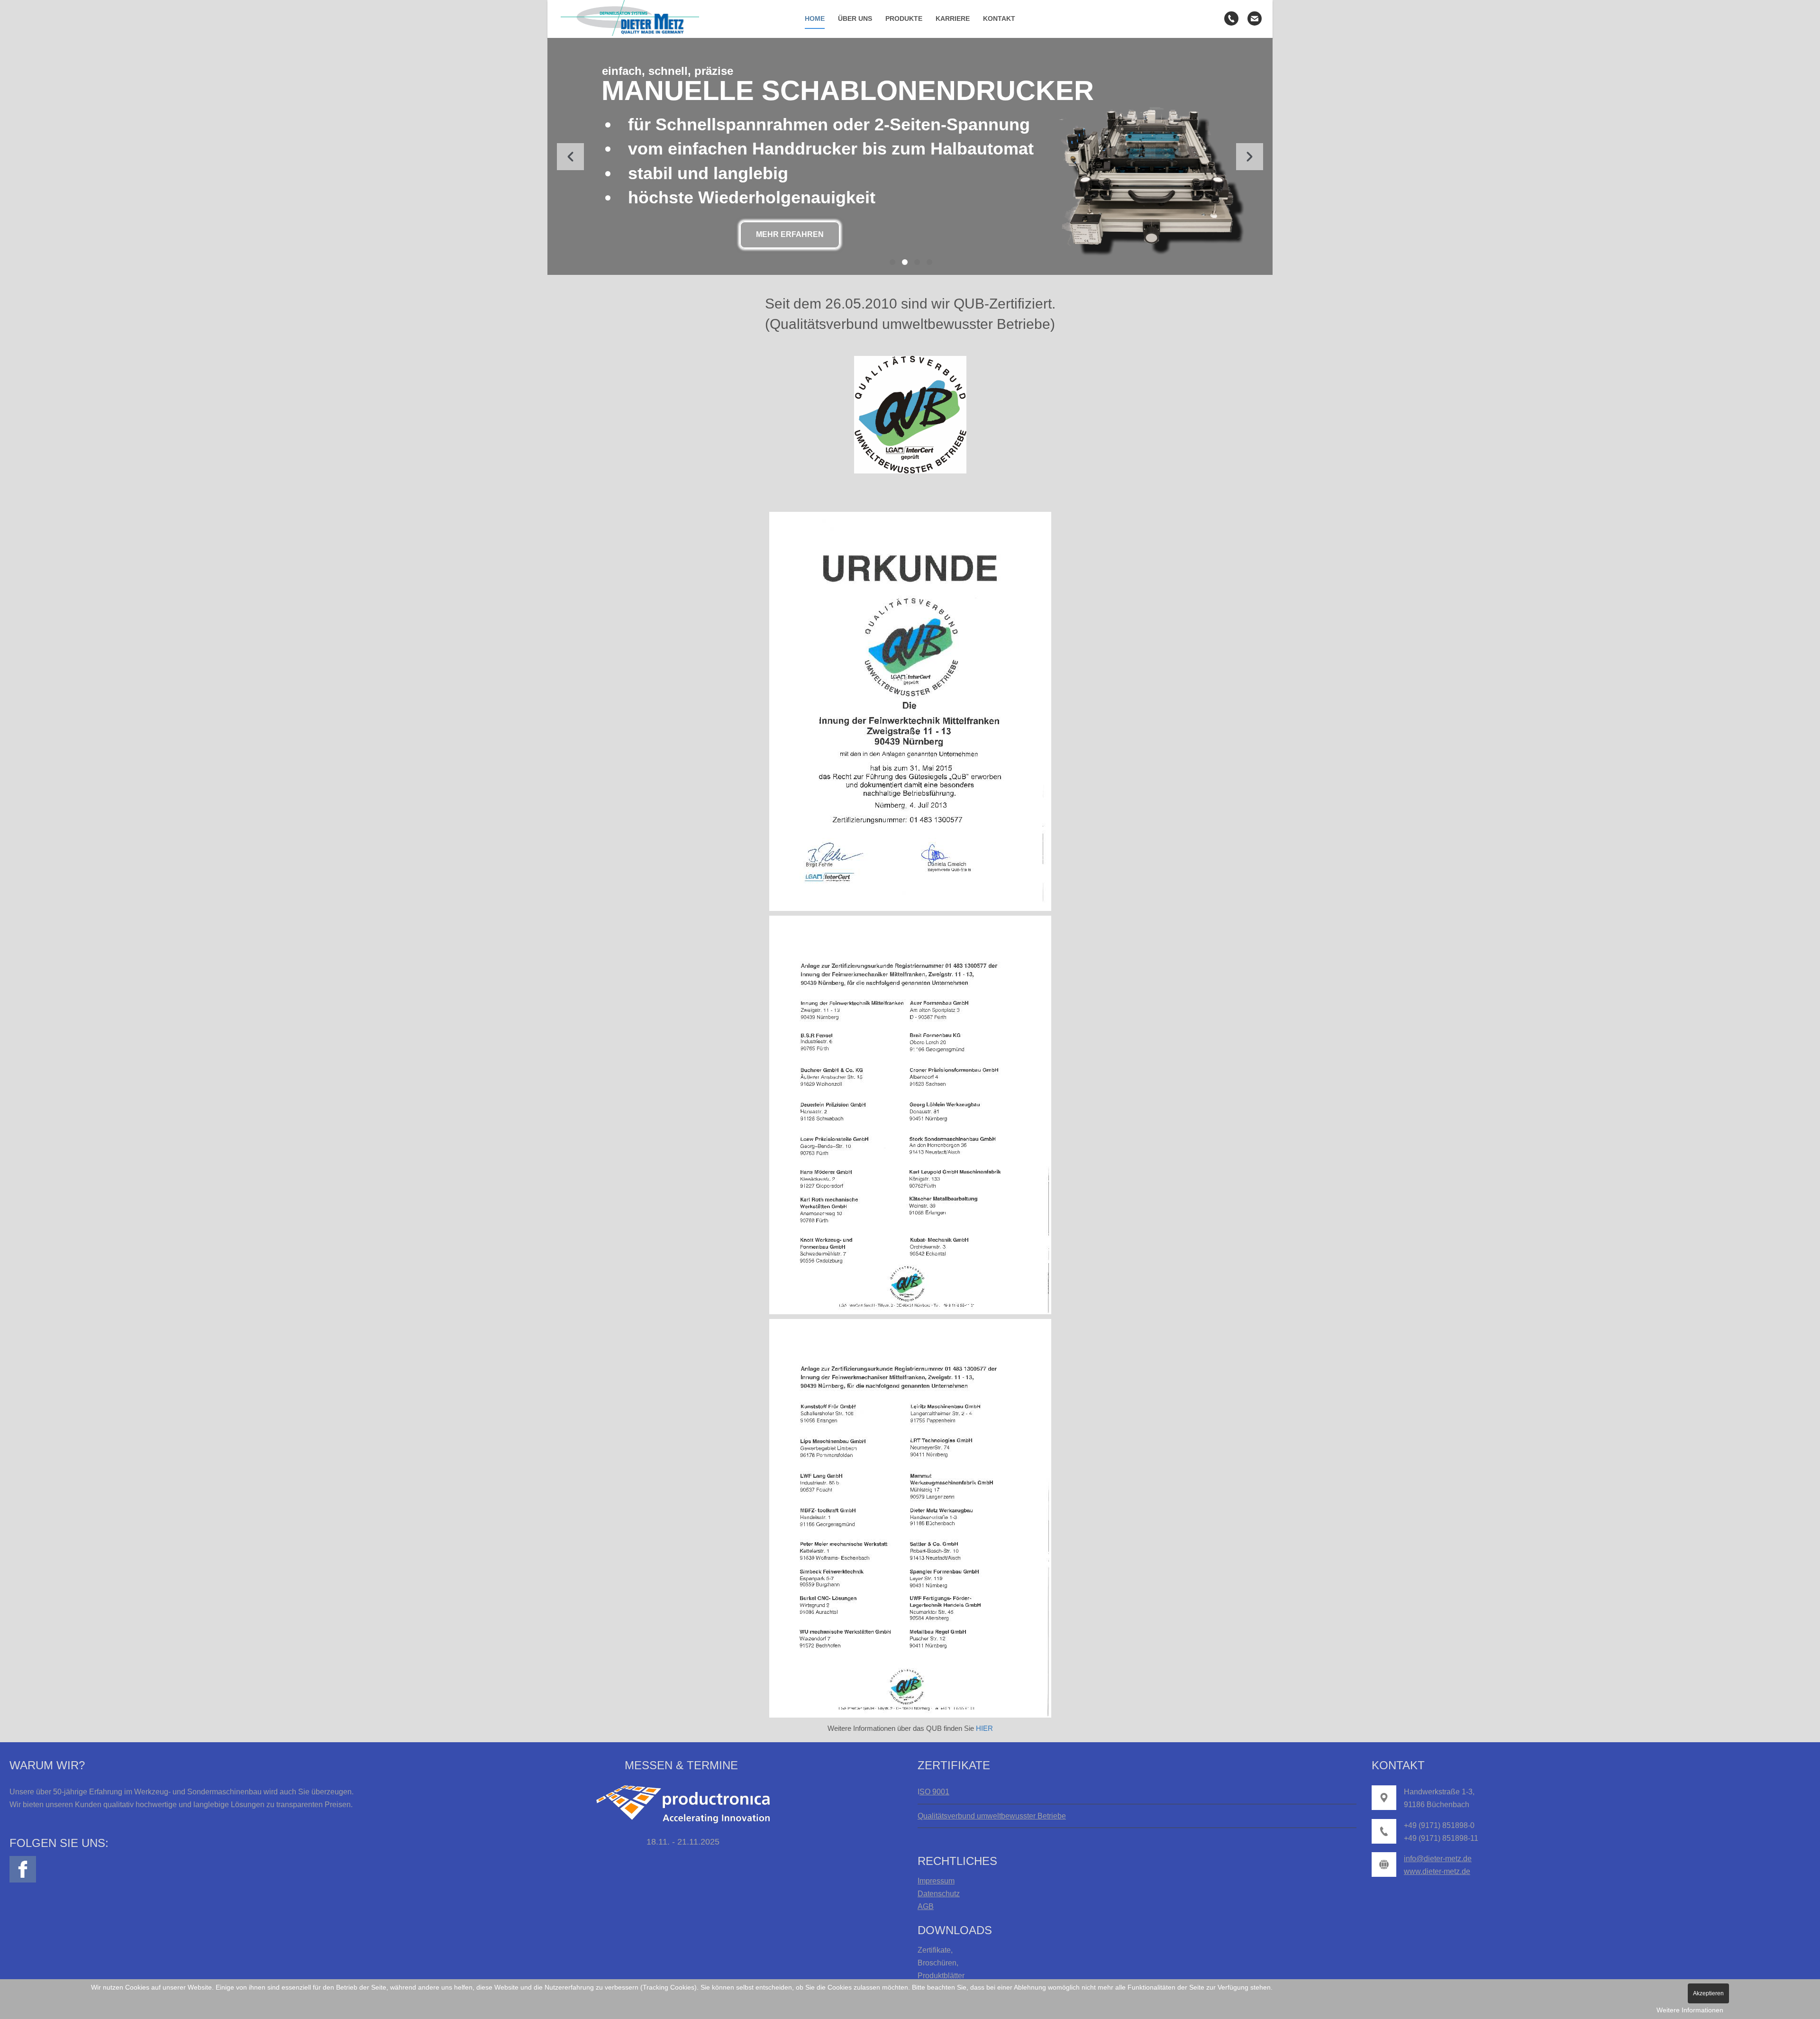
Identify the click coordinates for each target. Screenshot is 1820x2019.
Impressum (936, 1881)
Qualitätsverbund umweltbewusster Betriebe (992, 1816)
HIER (984, 1728)
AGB (926, 1906)
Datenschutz (939, 1894)
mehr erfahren (790, 234)
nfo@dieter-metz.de (1439, 1859)
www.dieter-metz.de (1437, 1871)
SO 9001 (934, 1792)
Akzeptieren (1708, 1993)
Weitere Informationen (1690, 2010)
